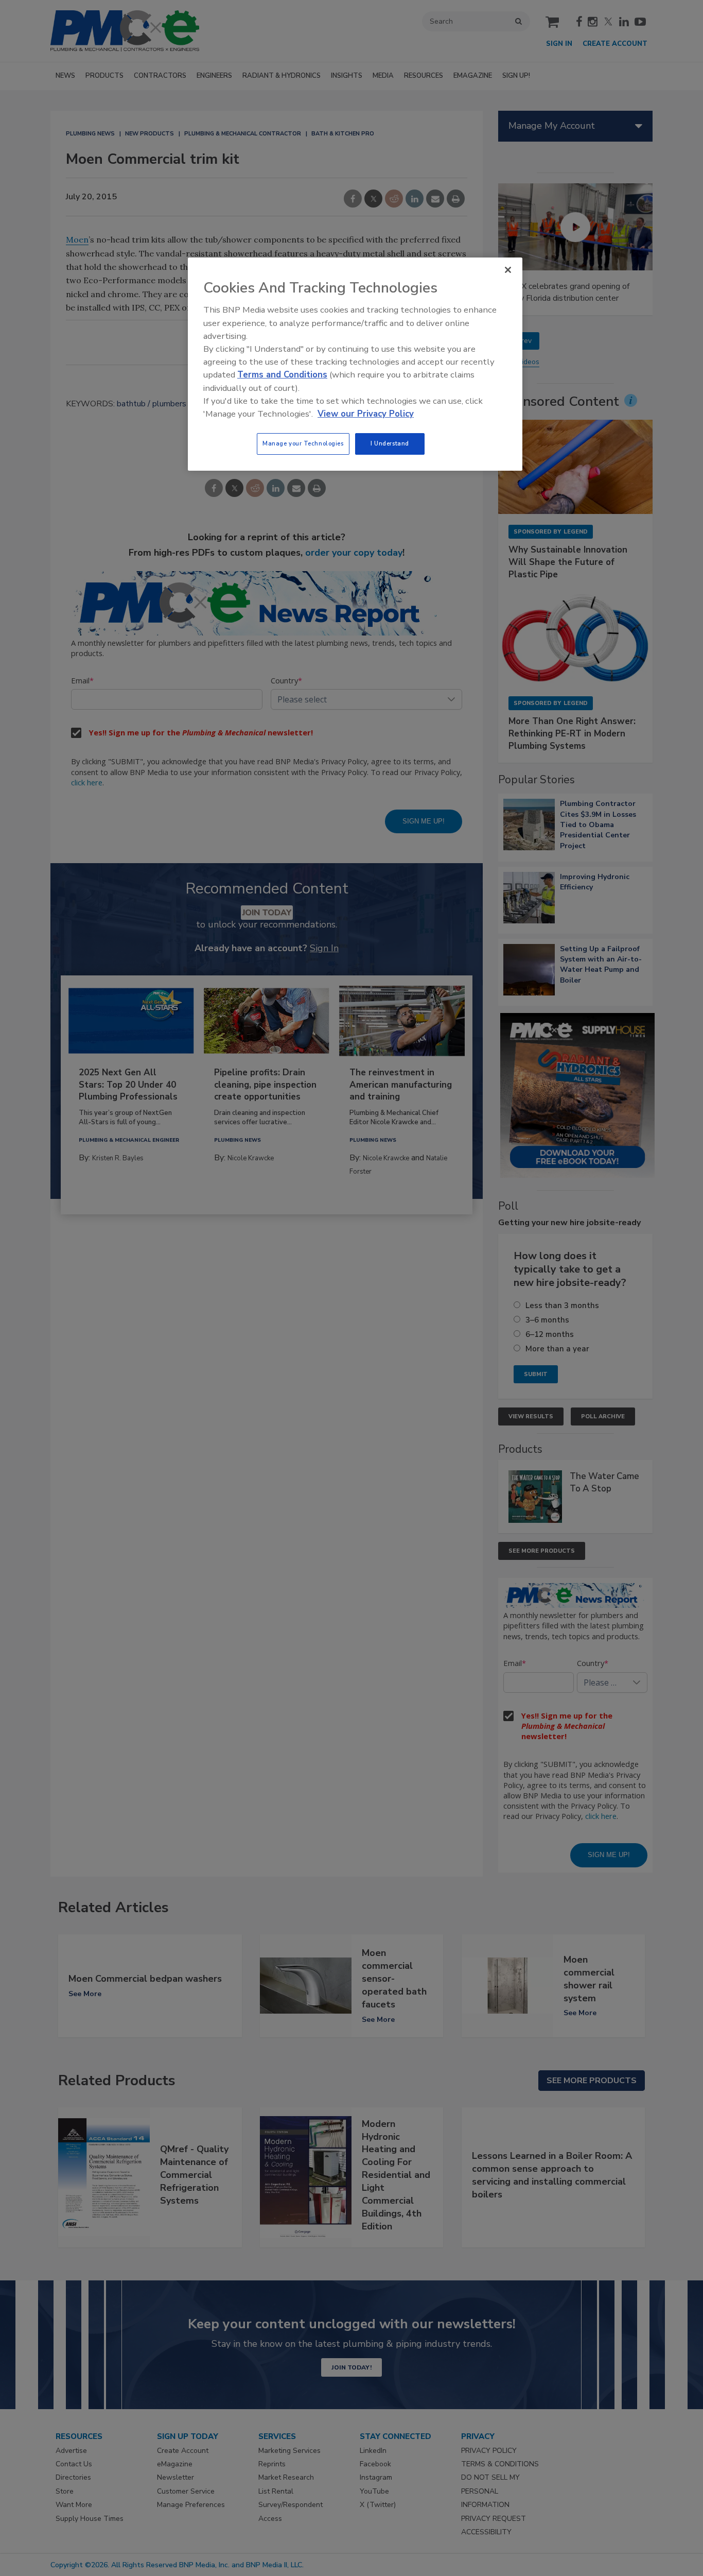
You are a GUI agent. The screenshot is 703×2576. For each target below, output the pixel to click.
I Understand (390, 443)
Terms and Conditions (282, 375)
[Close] (508, 270)
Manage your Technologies (303, 443)
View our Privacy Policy (366, 414)
